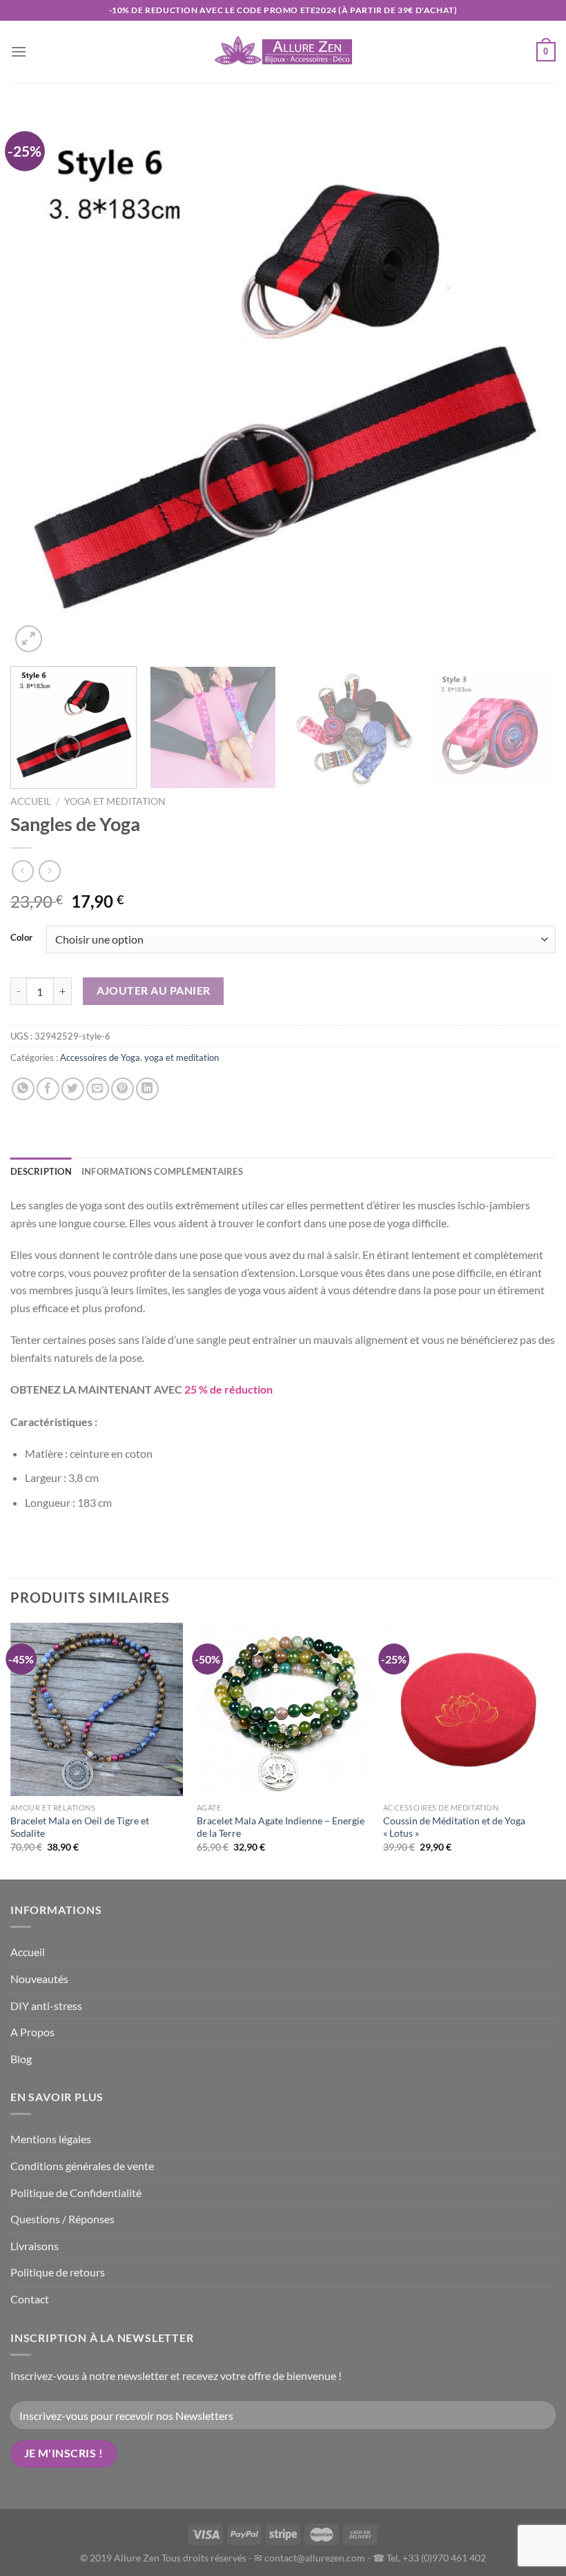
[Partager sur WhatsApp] (23, 1089)
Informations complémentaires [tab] (162, 1171)
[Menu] (19, 51)
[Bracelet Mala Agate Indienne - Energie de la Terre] (283, 1709)
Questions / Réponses (62, 2219)
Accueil (31, 801)
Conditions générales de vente (82, 2166)
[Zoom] (29, 639)
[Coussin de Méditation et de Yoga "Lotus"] (469, 1709)
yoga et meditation (115, 801)
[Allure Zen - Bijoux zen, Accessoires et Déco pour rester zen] (283, 52)
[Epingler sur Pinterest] (123, 1089)
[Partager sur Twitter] (73, 1089)
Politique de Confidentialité (76, 2193)
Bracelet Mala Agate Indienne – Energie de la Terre (281, 1827)
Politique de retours (58, 2272)
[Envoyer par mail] (98, 1089)
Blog (21, 2059)
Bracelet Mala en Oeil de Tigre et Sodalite (80, 1827)
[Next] (527, 383)
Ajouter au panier (154, 991)
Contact (30, 2299)
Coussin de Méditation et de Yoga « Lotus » (454, 1827)
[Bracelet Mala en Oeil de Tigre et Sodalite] (97, 1709)
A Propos (32, 2032)
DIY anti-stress (46, 2006)
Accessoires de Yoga (100, 1057)
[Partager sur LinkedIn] (147, 1089)
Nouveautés (39, 1979)
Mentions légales (51, 2139)
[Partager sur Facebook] (48, 1089)
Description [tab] (41, 1171)
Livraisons (35, 2246)
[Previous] (39, 383)
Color (21, 938)
